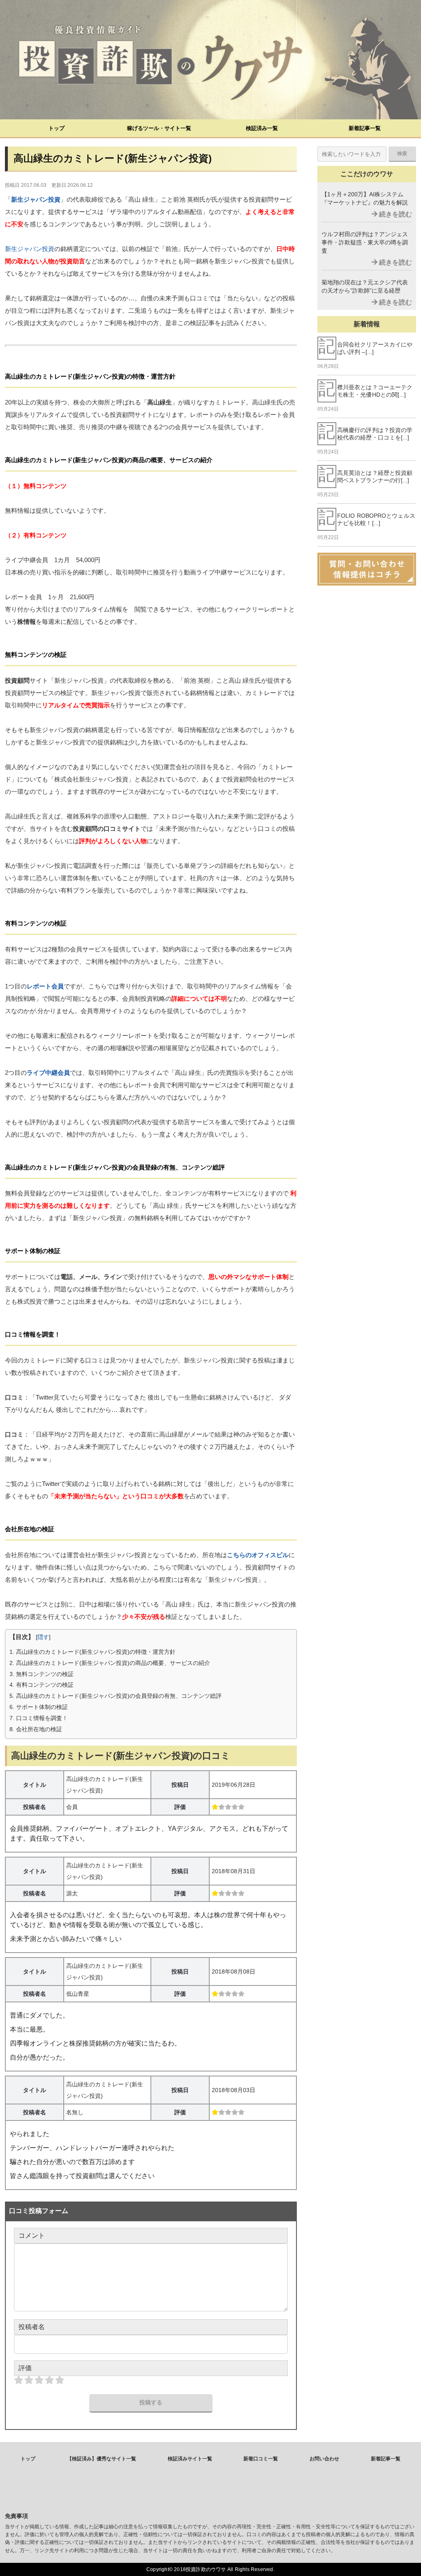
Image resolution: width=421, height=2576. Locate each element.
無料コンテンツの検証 (42, 1674)
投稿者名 (32, 2327)
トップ (57, 128)
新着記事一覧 (365, 128)
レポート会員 (45, 986)
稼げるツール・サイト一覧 (159, 128)
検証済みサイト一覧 (190, 2459)
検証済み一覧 (262, 128)
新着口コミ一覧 (261, 2459)
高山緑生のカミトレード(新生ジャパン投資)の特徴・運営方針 (93, 1652)
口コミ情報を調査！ (39, 1718)
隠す (43, 1637)
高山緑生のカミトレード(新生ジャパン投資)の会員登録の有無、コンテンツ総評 (116, 1696)
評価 (25, 2368)
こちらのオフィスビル (258, 1555)
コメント (32, 2235)
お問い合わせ (324, 2459)
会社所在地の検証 (36, 1729)
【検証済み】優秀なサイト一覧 (102, 2459)
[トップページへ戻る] (210, 60)
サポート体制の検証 (39, 1707)
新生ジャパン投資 (36, 199)
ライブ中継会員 (48, 1073)
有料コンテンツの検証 (42, 1685)
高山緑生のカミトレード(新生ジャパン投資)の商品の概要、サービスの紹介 (110, 1663)
